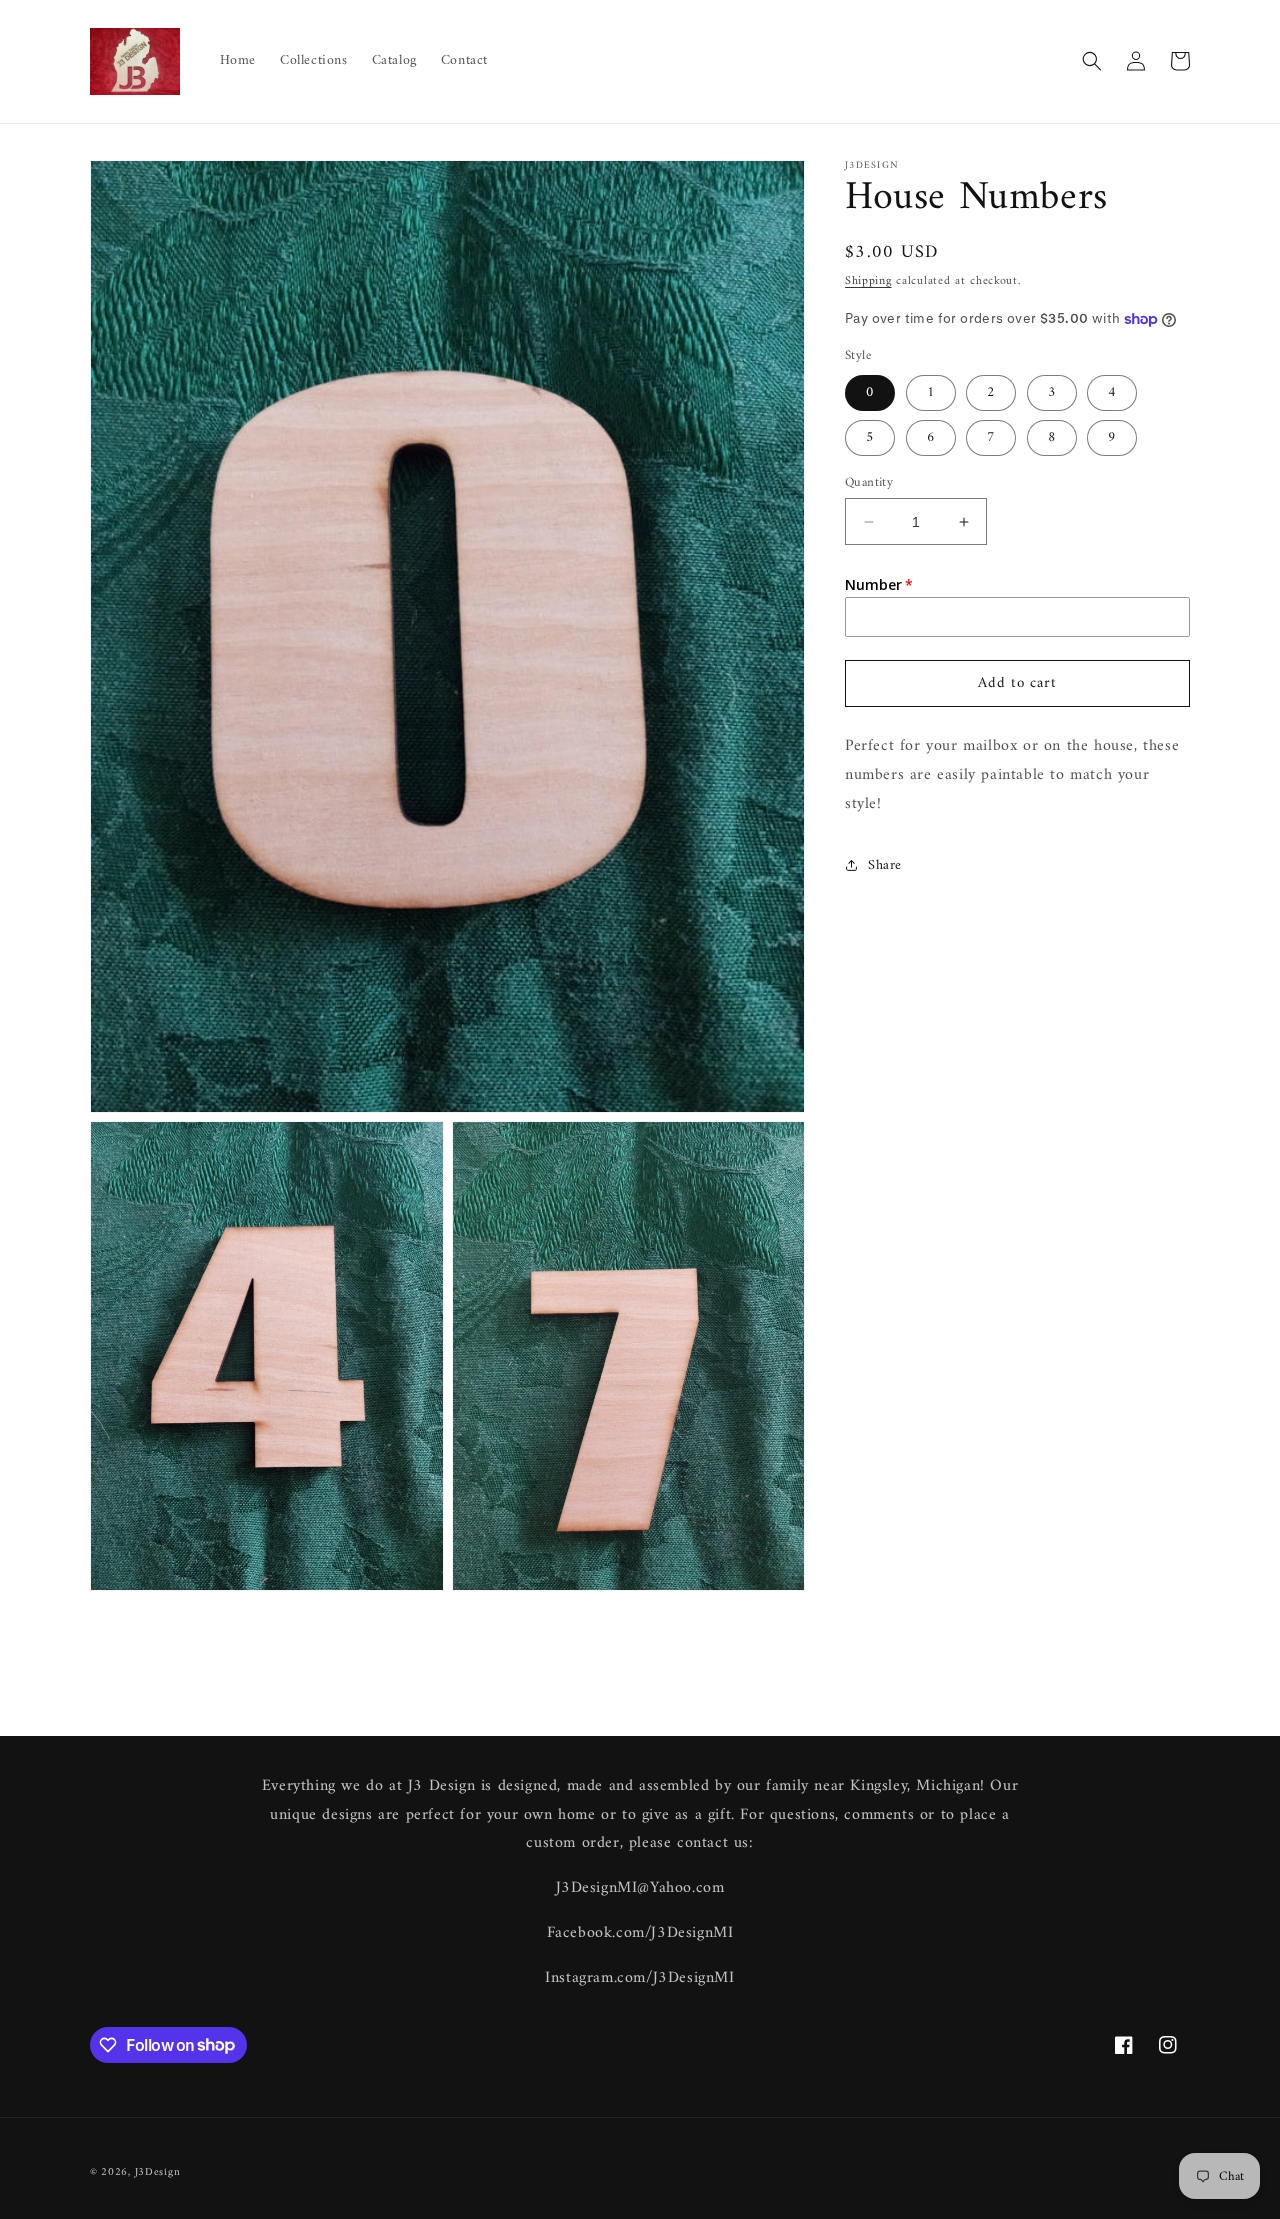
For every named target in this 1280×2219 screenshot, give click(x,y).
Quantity (869, 483)
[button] (1092, 61)
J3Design (158, 2172)
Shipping (868, 281)
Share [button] (885, 865)
